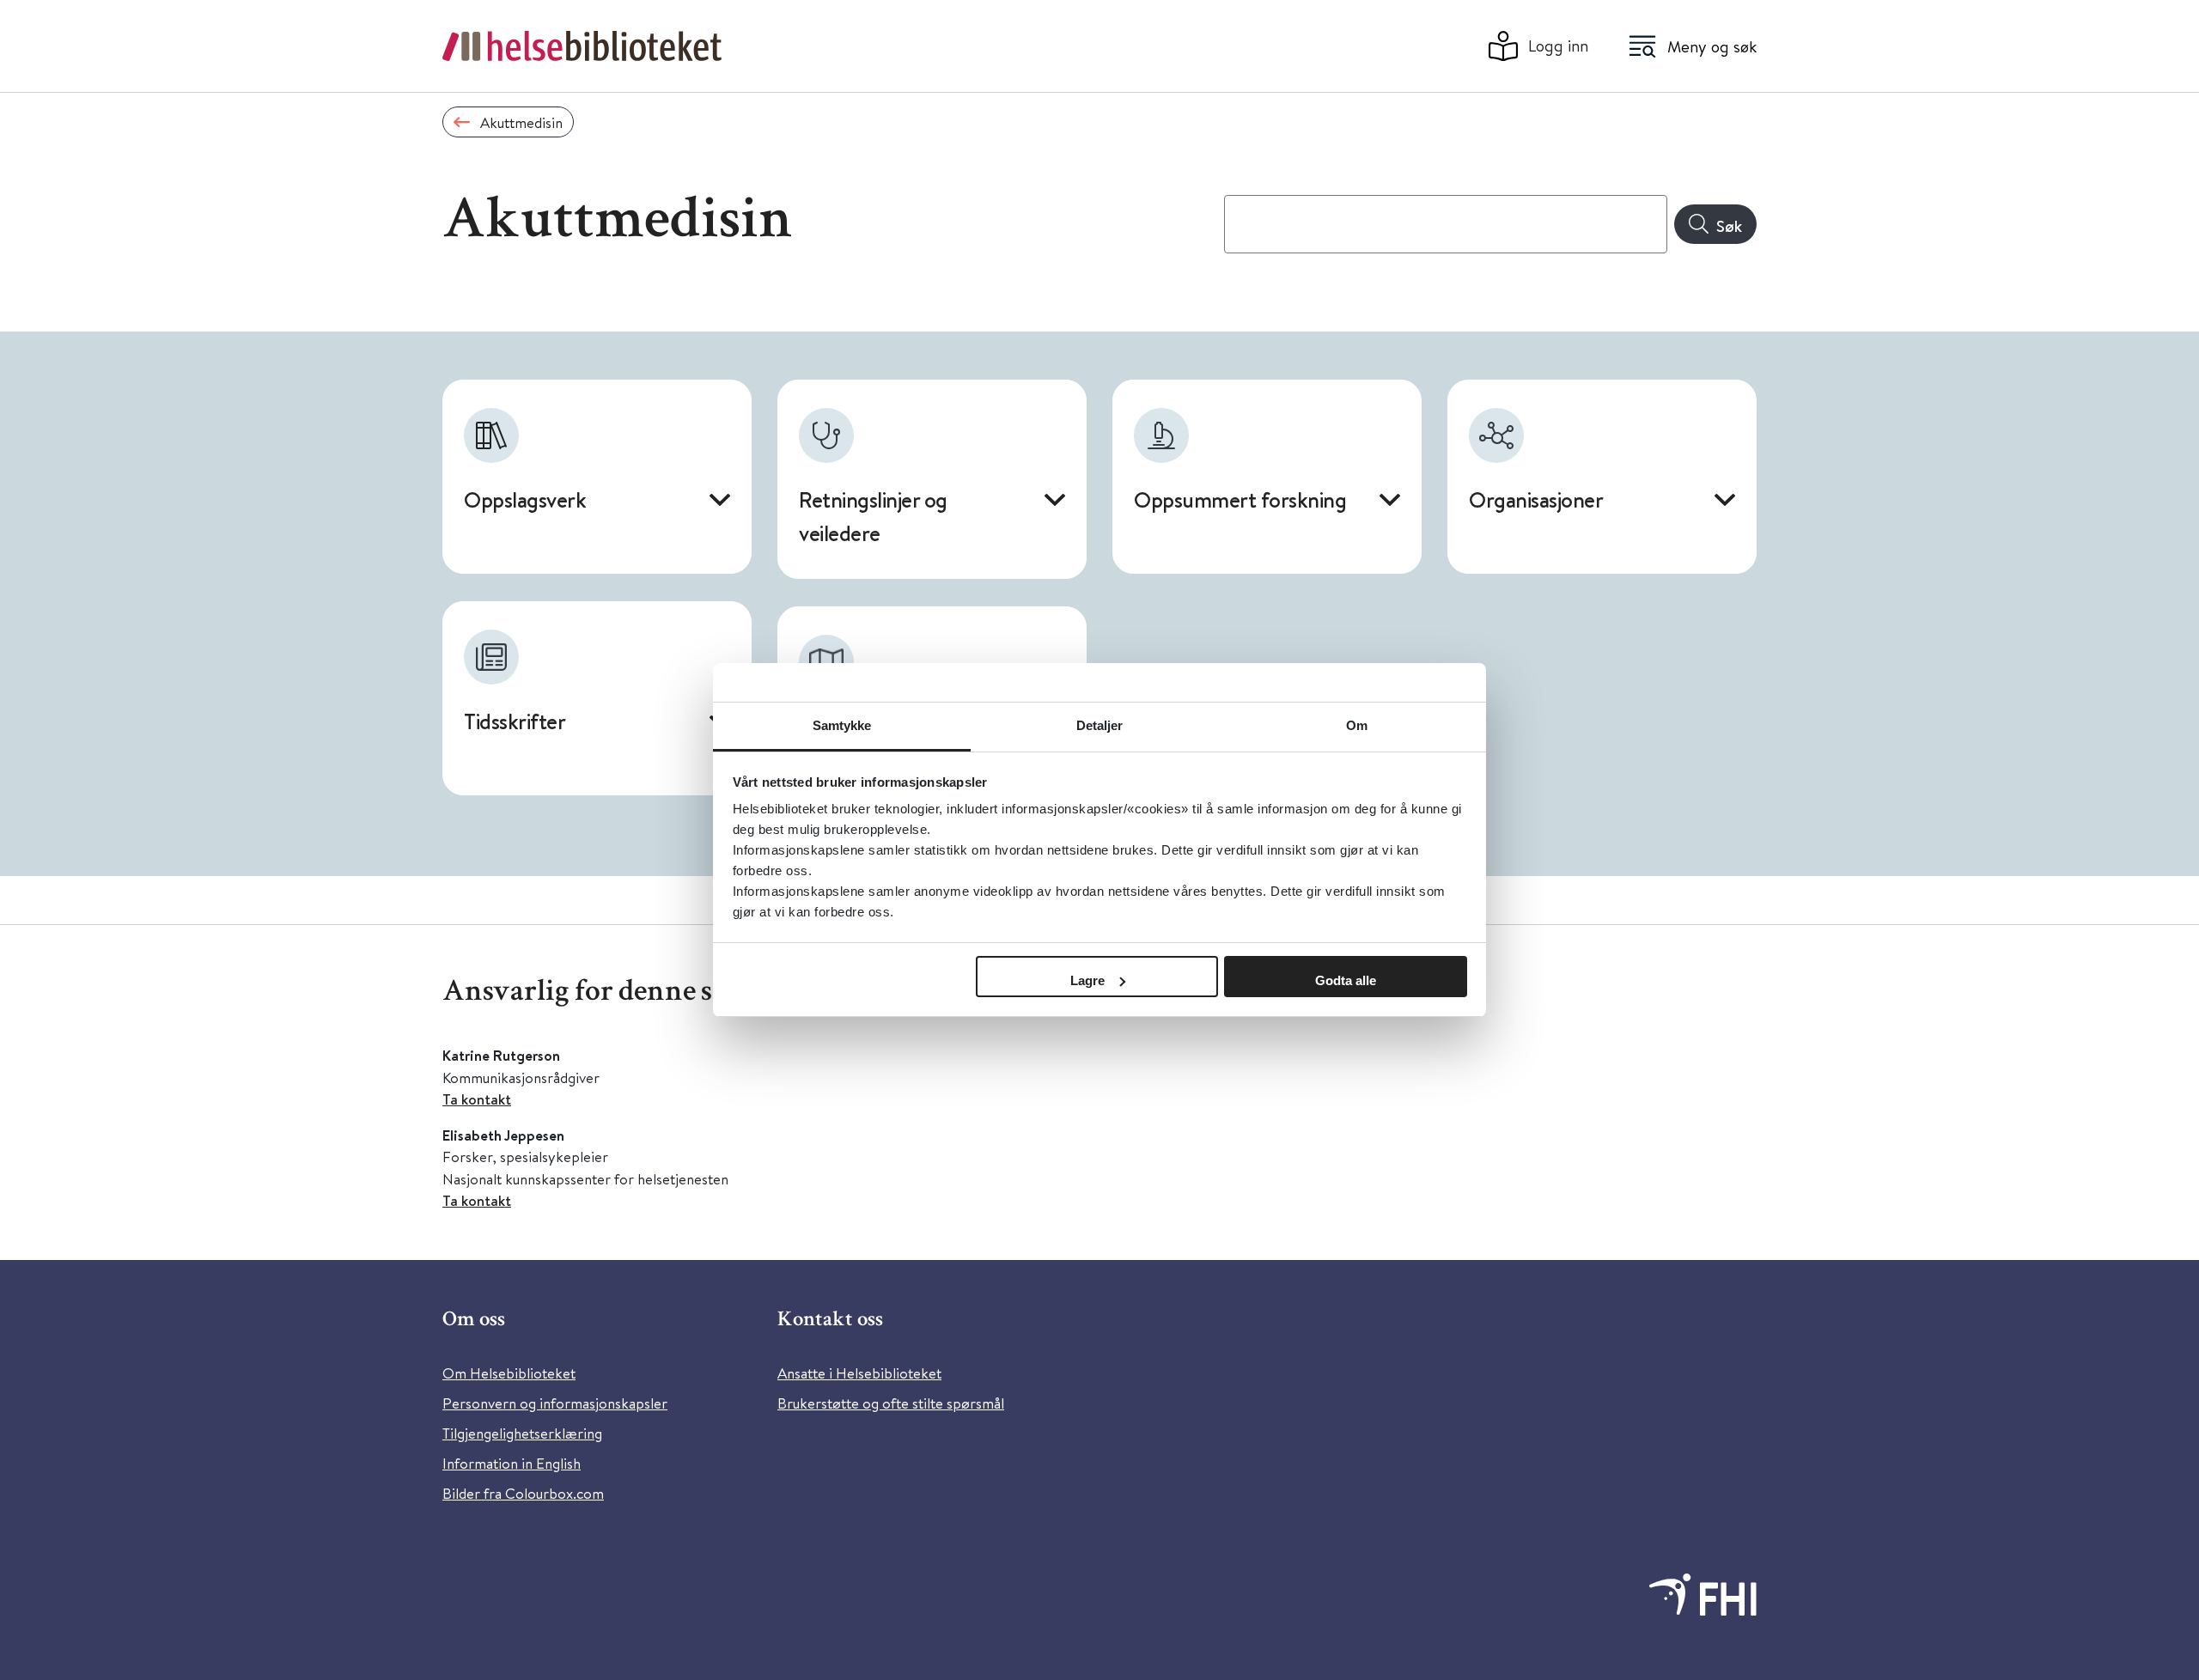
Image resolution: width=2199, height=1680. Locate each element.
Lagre (1087, 980)
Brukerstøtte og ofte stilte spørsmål (891, 1403)
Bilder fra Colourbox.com (523, 1493)
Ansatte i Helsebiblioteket (859, 1373)
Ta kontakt (477, 1099)
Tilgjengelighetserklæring (522, 1433)
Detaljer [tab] (1100, 725)
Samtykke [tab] (842, 725)
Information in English (512, 1463)
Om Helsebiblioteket (509, 1373)
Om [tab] (1357, 725)
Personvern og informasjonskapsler (555, 1403)
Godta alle (1346, 980)
